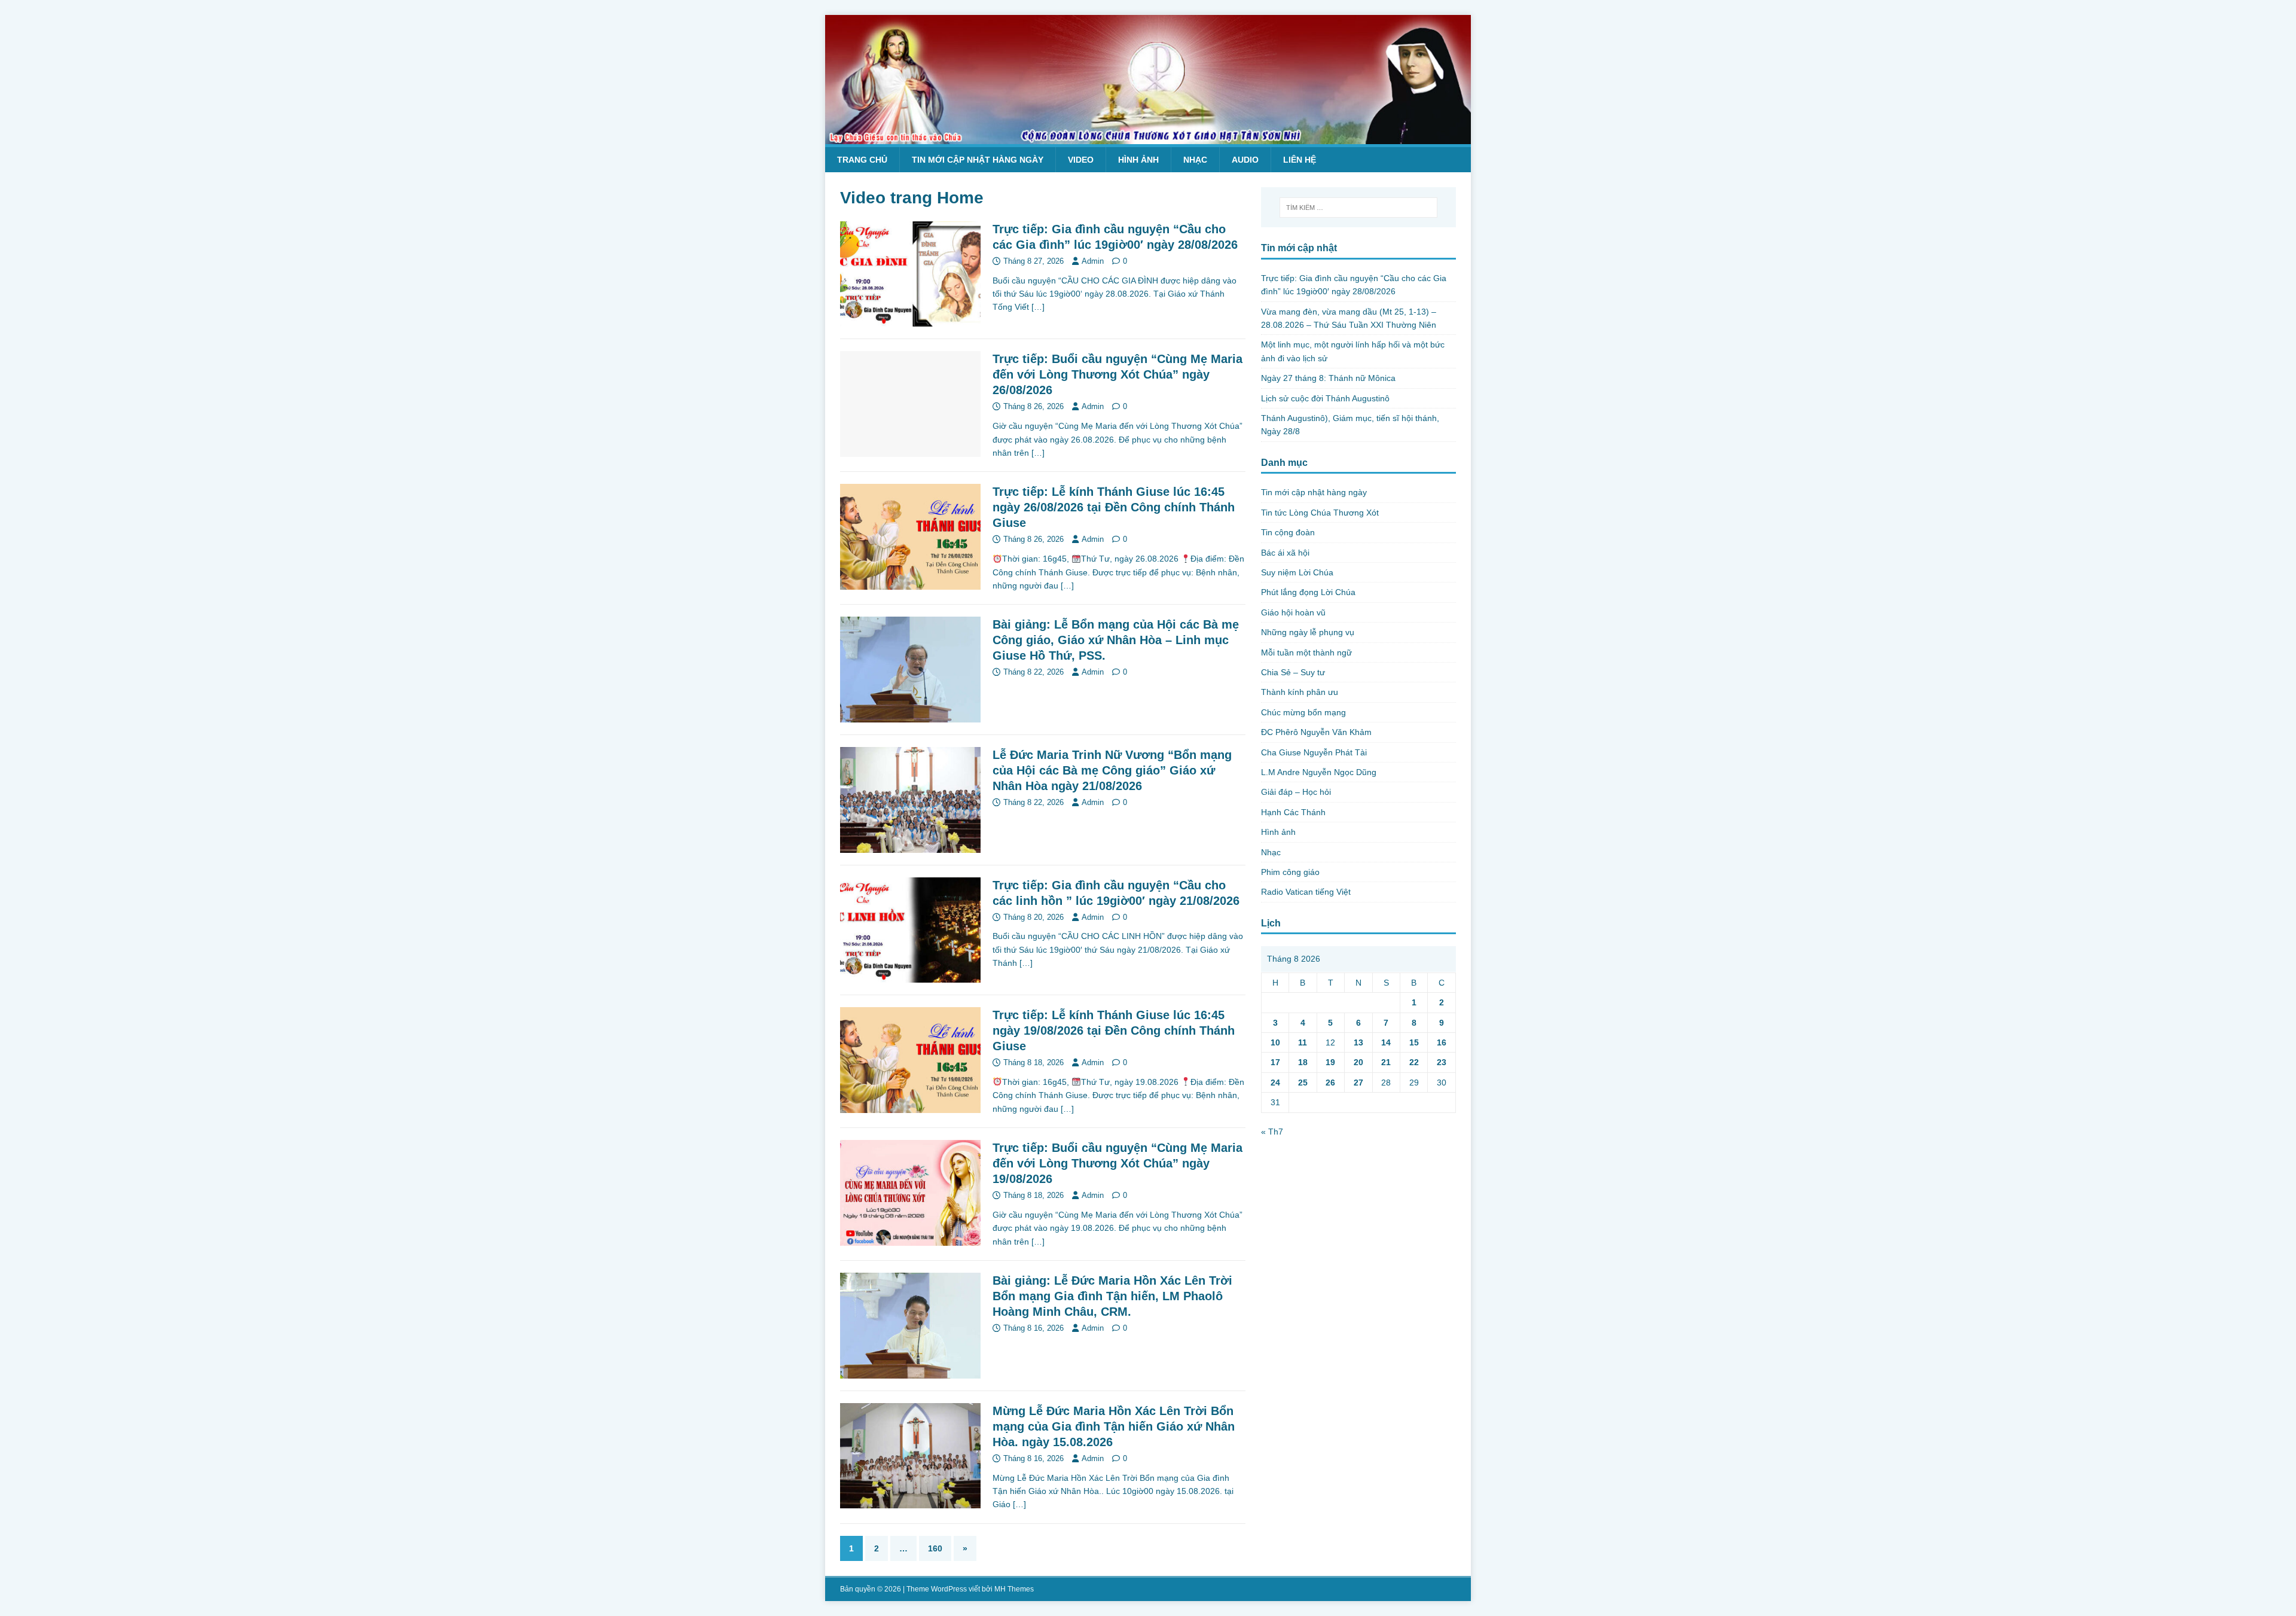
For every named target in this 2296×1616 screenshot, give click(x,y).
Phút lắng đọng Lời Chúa (1308, 592)
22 (1414, 1062)
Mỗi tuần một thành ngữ (1306, 653)
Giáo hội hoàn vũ (1293, 612)
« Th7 (1272, 1132)
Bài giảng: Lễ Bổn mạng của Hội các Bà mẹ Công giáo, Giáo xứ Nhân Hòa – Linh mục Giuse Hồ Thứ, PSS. (1116, 640)
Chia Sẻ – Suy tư (1293, 672)
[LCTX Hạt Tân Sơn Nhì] (1148, 138)
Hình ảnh (1138, 160)
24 (1275, 1083)
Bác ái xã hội (1285, 553)
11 (1303, 1042)
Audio (1245, 160)
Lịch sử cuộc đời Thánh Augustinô (1325, 398)
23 (1442, 1062)
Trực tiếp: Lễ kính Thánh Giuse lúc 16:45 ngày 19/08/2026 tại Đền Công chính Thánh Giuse (1114, 1030)
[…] (1038, 307)
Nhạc (1195, 160)
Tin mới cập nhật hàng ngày (978, 160)
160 (935, 1548)
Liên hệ (1300, 160)
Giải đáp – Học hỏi (1296, 792)
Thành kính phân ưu (1300, 692)
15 (1414, 1042)
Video (1081, 160)
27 (1358, 1083)
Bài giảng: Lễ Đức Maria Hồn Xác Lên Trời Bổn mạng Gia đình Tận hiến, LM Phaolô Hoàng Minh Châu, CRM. (1112, 1296)
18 (1303, 1062)
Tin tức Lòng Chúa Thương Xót (1320, 513)
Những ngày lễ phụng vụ (1308, 632)
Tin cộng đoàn (1288, 532)
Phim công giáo (1290, 872)
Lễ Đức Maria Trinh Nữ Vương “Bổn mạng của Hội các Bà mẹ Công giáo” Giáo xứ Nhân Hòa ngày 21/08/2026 (1112, 770)
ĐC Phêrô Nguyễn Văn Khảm (1316, 732)
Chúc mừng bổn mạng (1303, 712)
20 (1358, 1062)
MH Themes (1014, 1589)
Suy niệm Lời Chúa (1297, 572)
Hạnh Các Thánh (1293, 812)
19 (1330, 1062)
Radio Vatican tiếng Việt (1306, 892)
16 (1442, 1042)
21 (1386, 1062)
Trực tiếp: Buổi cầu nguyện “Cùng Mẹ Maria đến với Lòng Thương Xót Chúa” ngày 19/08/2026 (1118, 1163)
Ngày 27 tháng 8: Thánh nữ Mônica (1328, 378)
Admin (1093, 261)
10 (1275, 1042)
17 (1275, 1062)
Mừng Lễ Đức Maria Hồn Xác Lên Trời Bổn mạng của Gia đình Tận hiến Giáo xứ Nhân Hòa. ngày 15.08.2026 (1114, 1426)
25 (1303, 1083)
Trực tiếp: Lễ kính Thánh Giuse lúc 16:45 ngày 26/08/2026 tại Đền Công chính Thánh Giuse (1114, 507)
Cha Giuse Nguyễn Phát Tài (1314, 752)
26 (1330, 1083)
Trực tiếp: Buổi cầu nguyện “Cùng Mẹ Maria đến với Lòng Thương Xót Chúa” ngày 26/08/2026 (1118, 374)
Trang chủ (862, 160)
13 (1358, 1042)
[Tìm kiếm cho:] (1358, 208)
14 (1386, 1042)
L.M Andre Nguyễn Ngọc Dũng (1319, 772)
